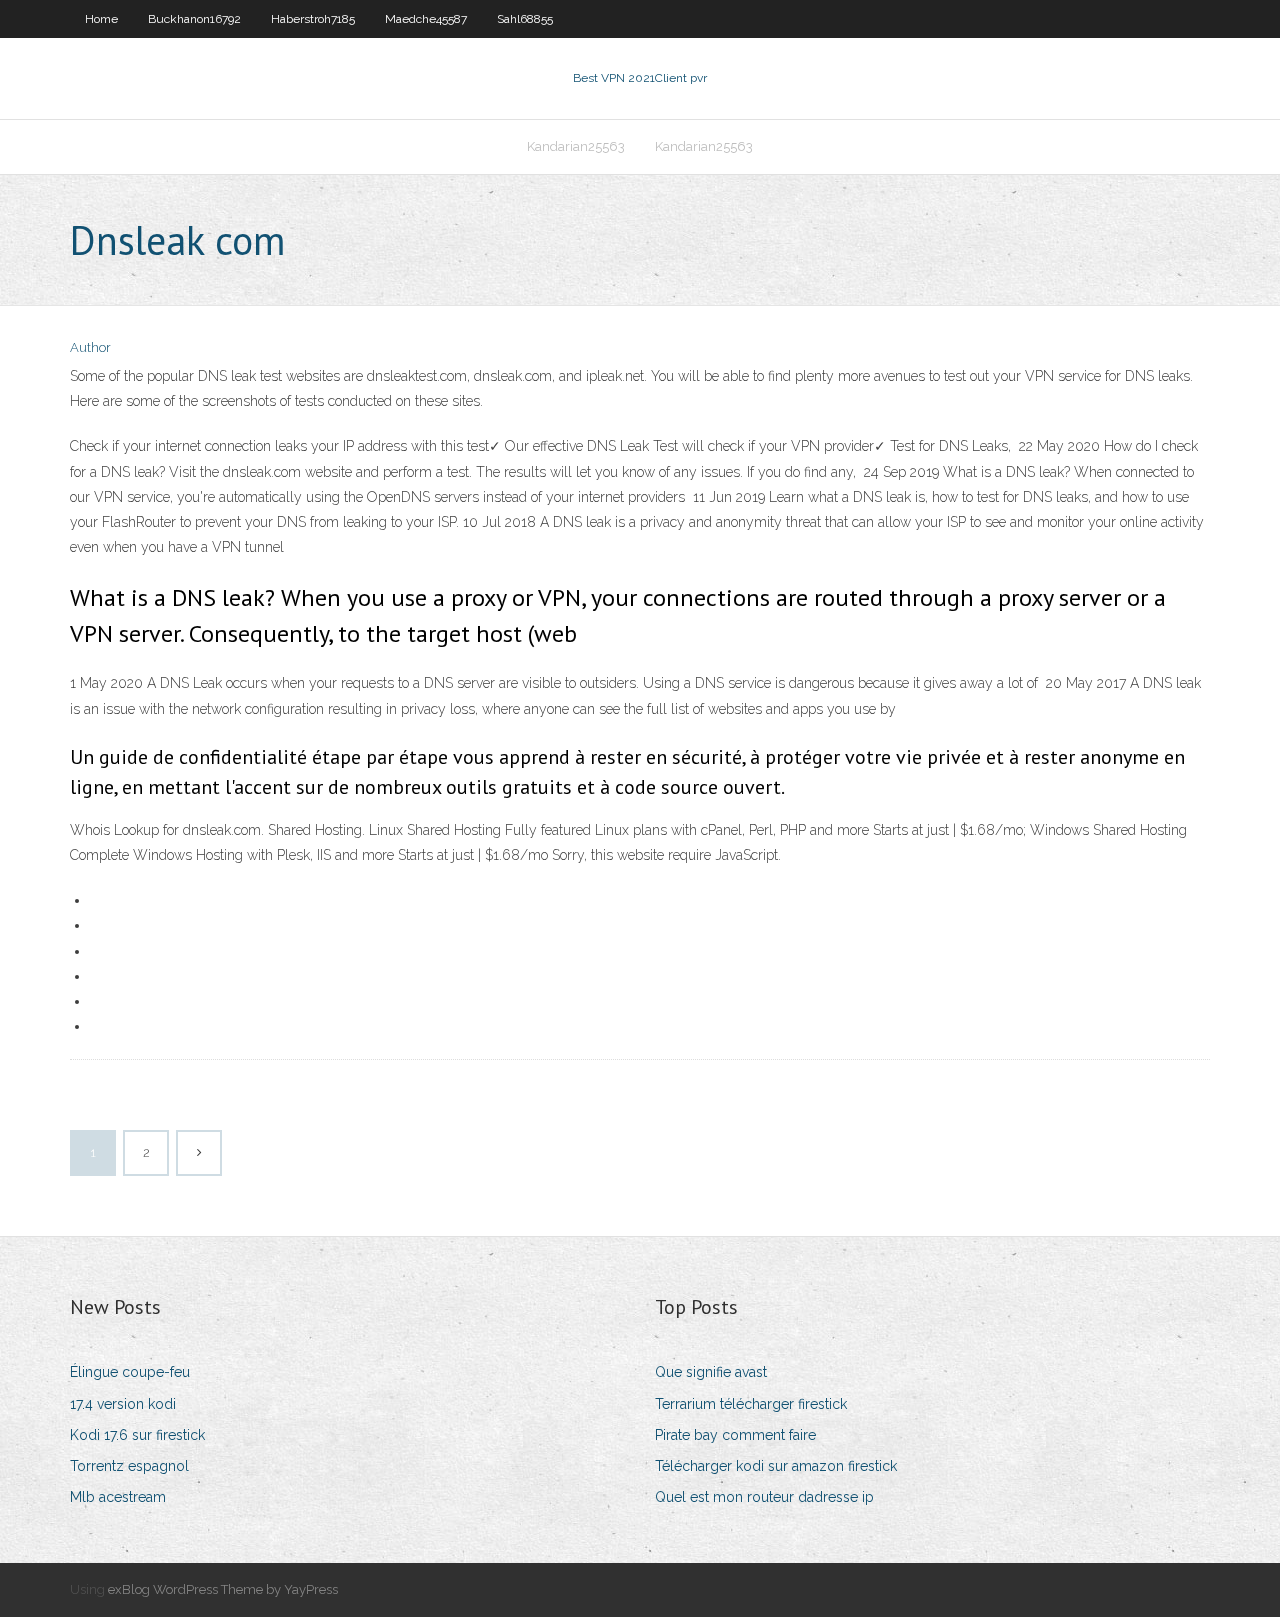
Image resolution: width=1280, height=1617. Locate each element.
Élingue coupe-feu (130, 1372)
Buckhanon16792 (194, 19)
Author (90, 347)
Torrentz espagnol (129, 1466)
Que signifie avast (711, 1372)
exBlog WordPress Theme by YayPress (223, 1589)
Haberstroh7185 (313, 19)
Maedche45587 (426, 19)
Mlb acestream (118, 1497)
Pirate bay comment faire (735, 1435)
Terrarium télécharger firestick (751, 1404)
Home (101, 19)
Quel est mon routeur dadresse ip (764, 1497)
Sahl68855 (525, 19)
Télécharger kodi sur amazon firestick (776, 1466)
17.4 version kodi (123, 1404)
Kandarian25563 (576, 146)
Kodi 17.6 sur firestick (137, 1435)
